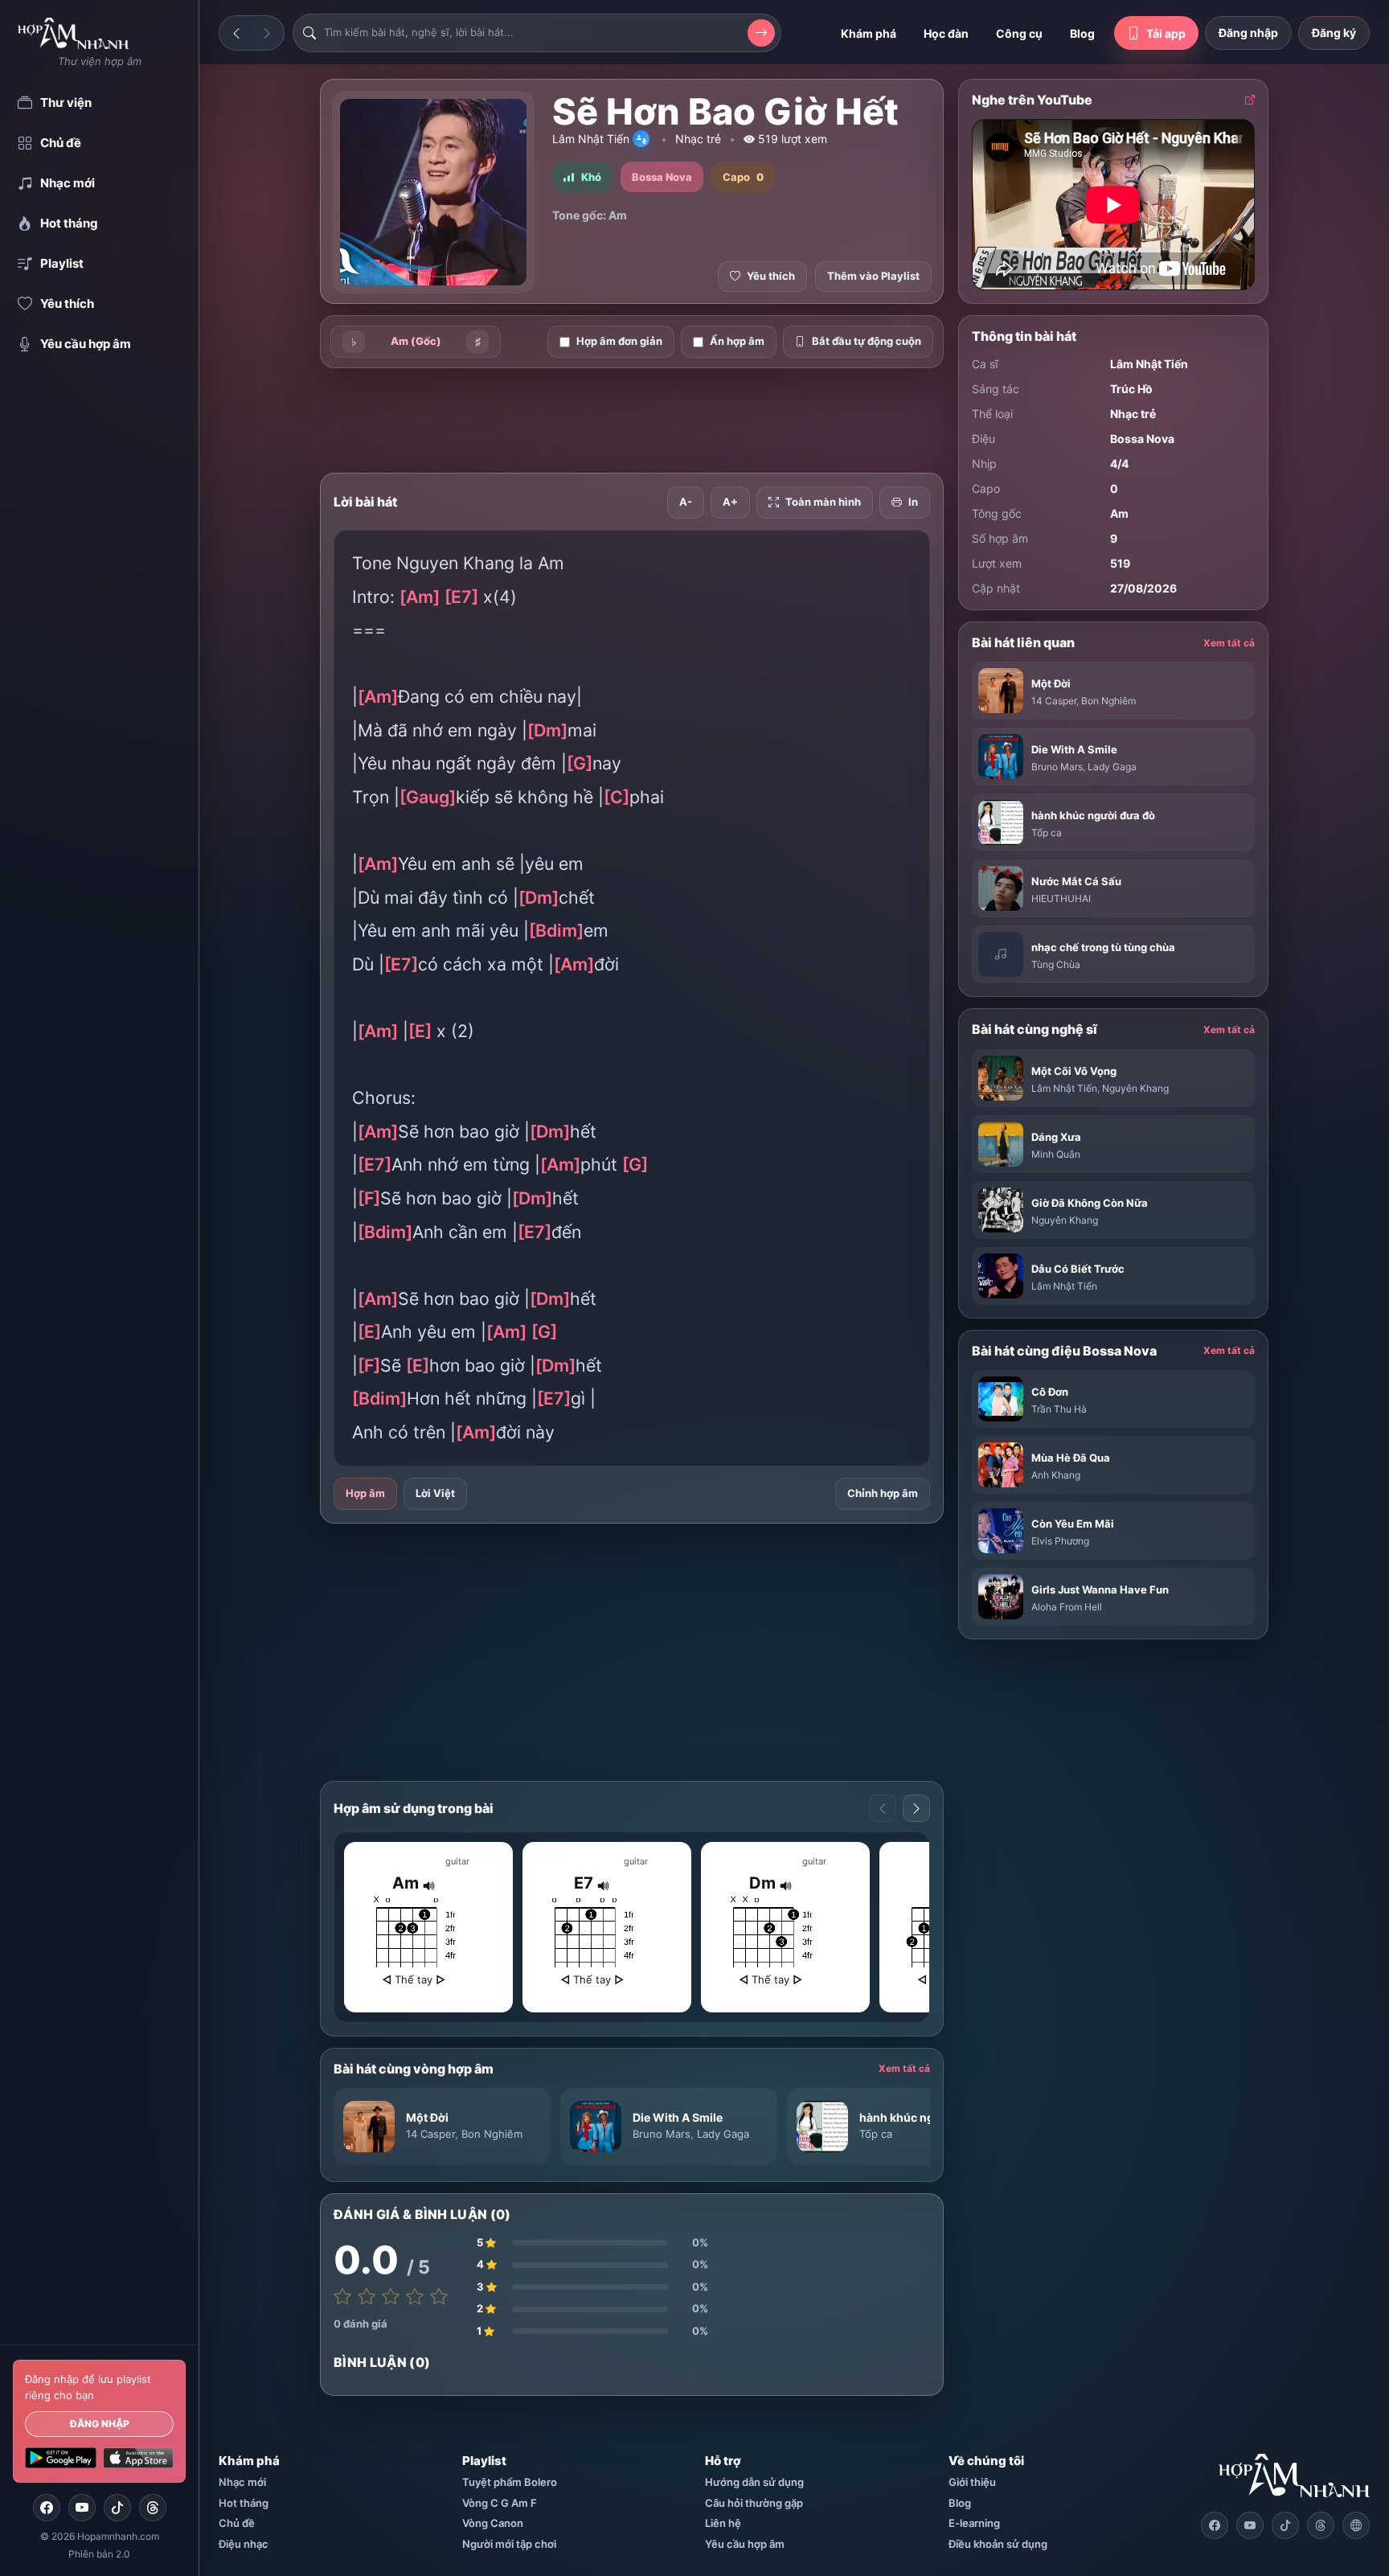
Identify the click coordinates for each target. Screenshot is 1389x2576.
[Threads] (153, 2508)
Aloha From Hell (1067, 1607)
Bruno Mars (662, 2134)
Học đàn (946, 33)
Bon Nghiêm (492, 2134)
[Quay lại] (236, 33)
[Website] (1356, 2525)
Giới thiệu (972, 2482)
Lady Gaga (723, 2134)
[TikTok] (117, 2508)
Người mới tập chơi (509, 2544)
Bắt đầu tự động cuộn (867, 341)
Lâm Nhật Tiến (591, 139)
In (913, 502)
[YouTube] (82, 2508)
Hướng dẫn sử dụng (754, 2482)
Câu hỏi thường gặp (754, 2503)
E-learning (974, 2523)
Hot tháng (244, 2503)
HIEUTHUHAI (1061, 898)
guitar (457, 1861)
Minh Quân (1056, 1154)
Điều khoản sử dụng (998, 2544)
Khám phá (869, 33)
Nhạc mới (242, 2482)
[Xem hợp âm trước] (883, 1808)
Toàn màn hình (823, 502)
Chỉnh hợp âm (883, 1493)
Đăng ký (1334, 33)
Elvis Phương (1060, 1541)
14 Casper (430, 2134)
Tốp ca (876, 2134)
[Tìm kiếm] (761, 33)
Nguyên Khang (1135, 1088)
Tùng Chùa (1056, 964)
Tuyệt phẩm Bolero (510, 2482)
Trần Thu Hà (1059, 1409)
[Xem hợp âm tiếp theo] (916, 1808)
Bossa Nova (1142, 439)
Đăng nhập (100, 2424)
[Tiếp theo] (267, 33)
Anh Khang (1056, 1475)
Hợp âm (365, 1493)
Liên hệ (723, 2523)
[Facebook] (47, 2508)
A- (686, 502)
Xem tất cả (904, 2068)
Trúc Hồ (1131, 389)
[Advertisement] (632, 420)
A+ (730, 502)
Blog (1082, 33)
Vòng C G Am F (500, 2503)
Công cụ (1019, 33)
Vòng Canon (493, 2523)
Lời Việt (435, 1493)
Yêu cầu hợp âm (745, 2544)
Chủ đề (237, 2523)
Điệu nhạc (244, 2544)
